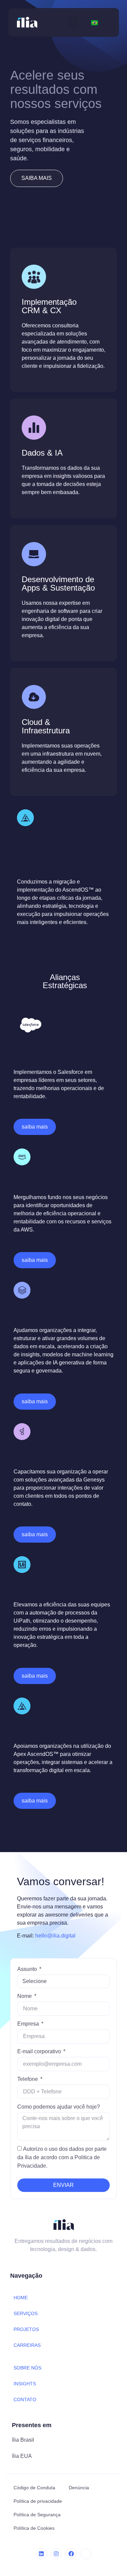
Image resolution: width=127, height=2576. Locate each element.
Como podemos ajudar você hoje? (59, 2107)
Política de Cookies (34, 2528)
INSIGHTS (25, 2384)
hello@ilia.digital (55, 1936)
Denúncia (79, 2488)
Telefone (28, 2079)
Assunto (28, 1969)
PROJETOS (26, 2329)
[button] (73, 22)
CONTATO (25, 2399)
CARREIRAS (27, 2345)
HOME (21, 2298)
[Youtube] (86, 2554)
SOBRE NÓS (27, 2368)
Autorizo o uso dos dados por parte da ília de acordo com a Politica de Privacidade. (62, 2157)
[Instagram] (56, 2554)
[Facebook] (71, 2554)
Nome (25, 1996)
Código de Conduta (34, 2488)
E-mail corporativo (40, 2051)
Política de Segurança (37, 2515)
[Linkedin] (41, 2554)
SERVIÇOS (26, 2313)
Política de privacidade (38, 2501)
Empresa (29, 2024)
